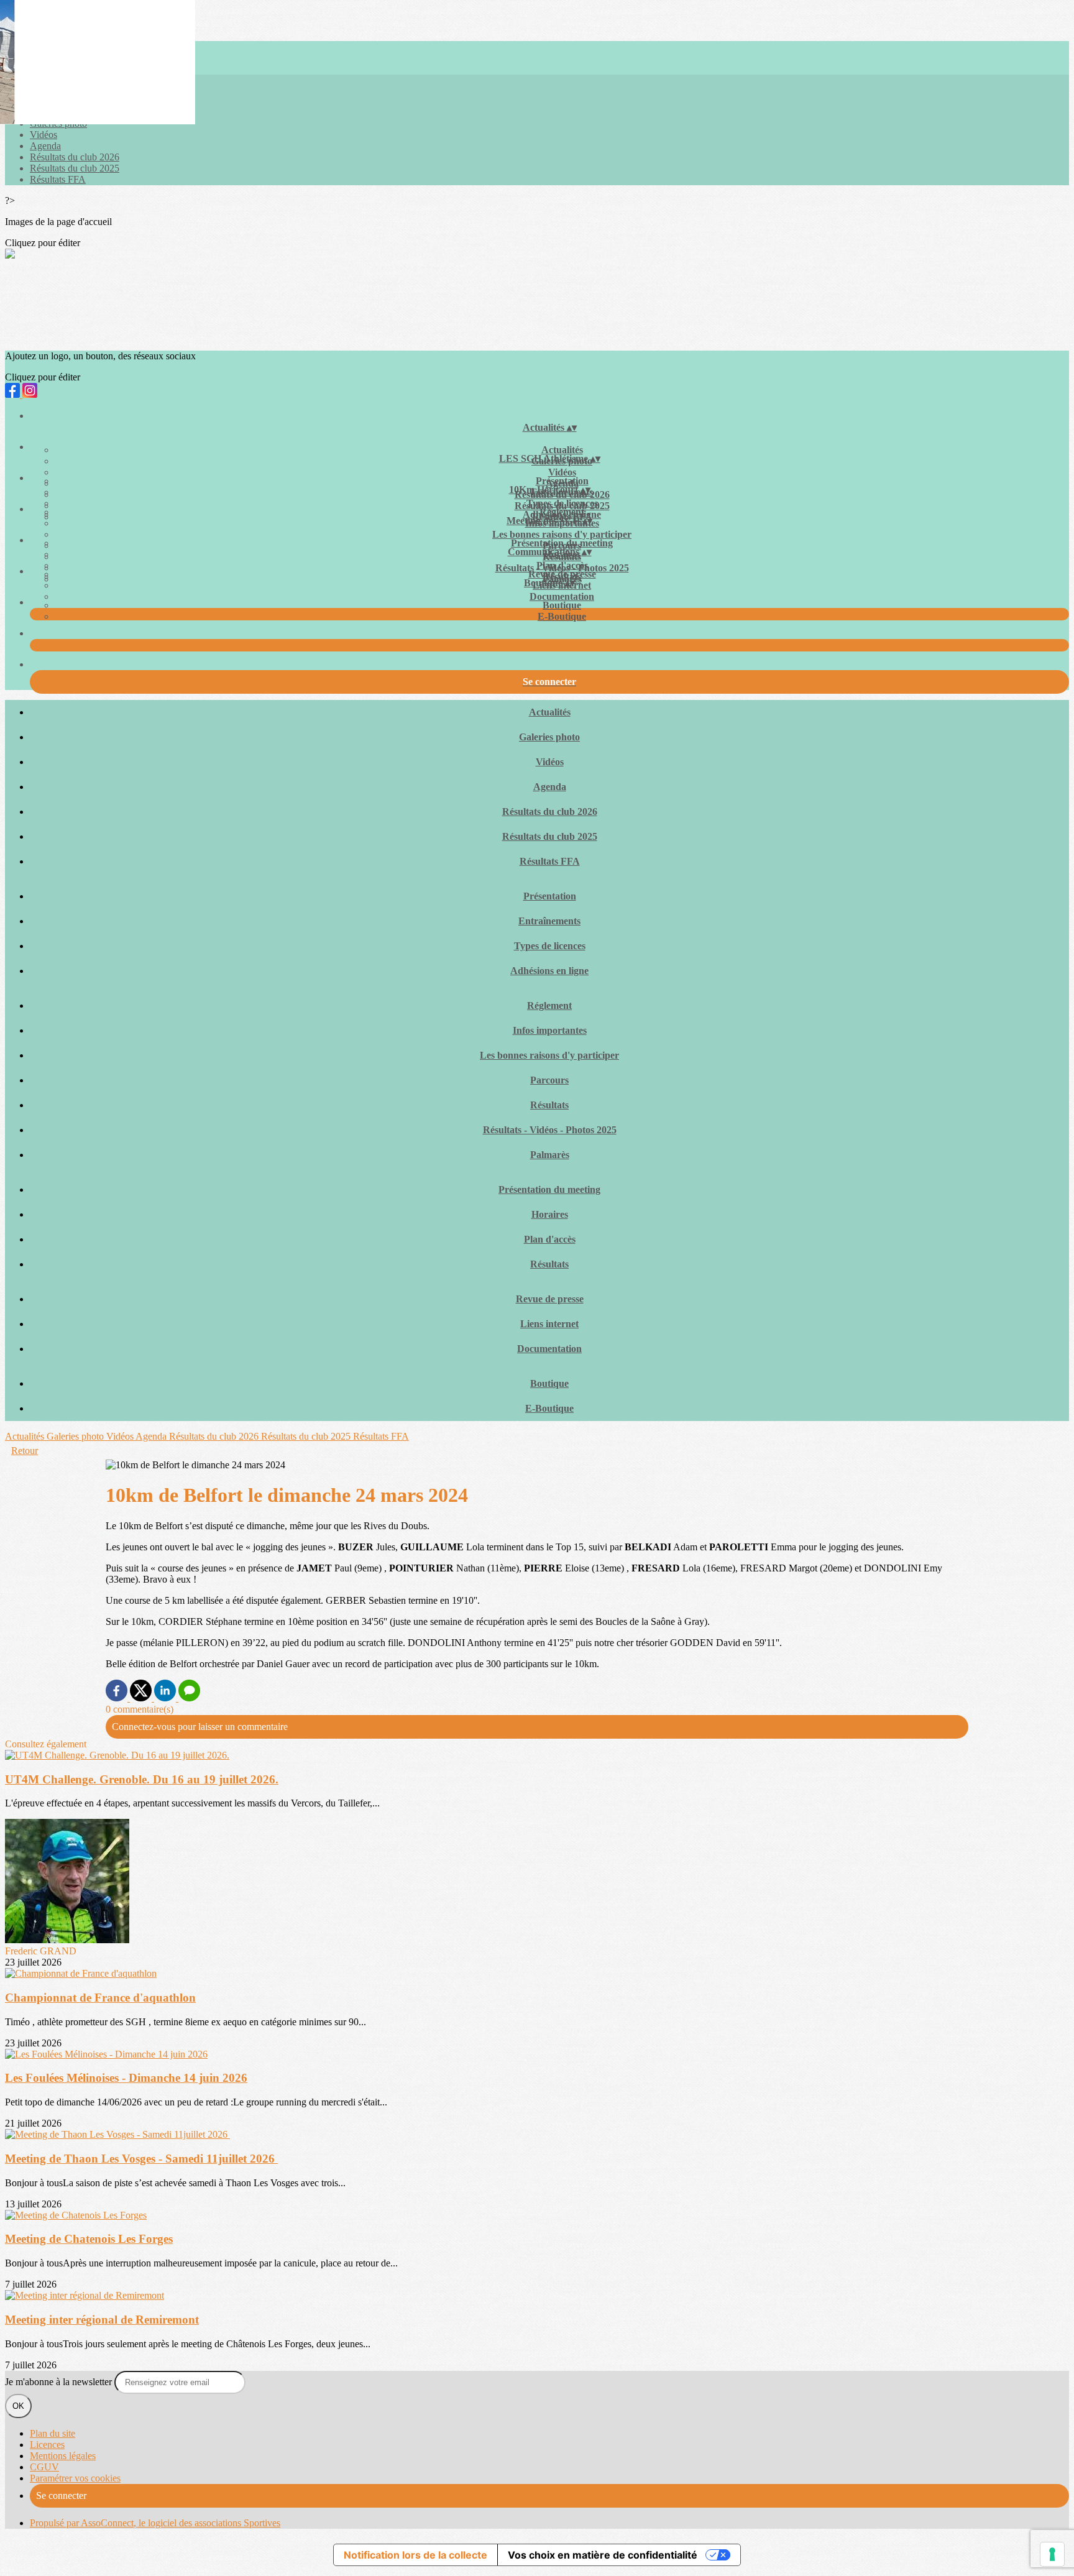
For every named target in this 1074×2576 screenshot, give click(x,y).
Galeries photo (549, 737)
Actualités (562, 450)
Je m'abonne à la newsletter (60, 2382)
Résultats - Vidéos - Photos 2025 (550, 1130)
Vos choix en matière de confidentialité (603, 2555)
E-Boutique (562, 616)
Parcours (549, 1080)
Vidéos (44, 135)
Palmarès (550, 1155)
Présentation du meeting (562, 543)
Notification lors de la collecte (415, 2555)
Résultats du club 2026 (75, 157)
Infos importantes (550, 1030)
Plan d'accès (562, 565)
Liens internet (549, 1324)
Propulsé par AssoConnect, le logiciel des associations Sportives (155, 2523)
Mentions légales (63, 2456)
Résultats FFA (58, 179)
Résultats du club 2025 (75, 168)
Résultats (549, 1105)
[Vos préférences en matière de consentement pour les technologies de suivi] (1052, 2554)
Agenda (45, 146)
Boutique (562, 605)
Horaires (550, 1214)
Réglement (562, 512)
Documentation (562, 596)
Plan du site (53, 2433)
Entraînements (549, 921)
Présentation (562, 481)
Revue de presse (562, 574)
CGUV (44, 2467)
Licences (47, 2445)
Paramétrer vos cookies (75, 2478)
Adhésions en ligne (549, 971)
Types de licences (562, 503)
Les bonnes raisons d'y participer (562, 534)
